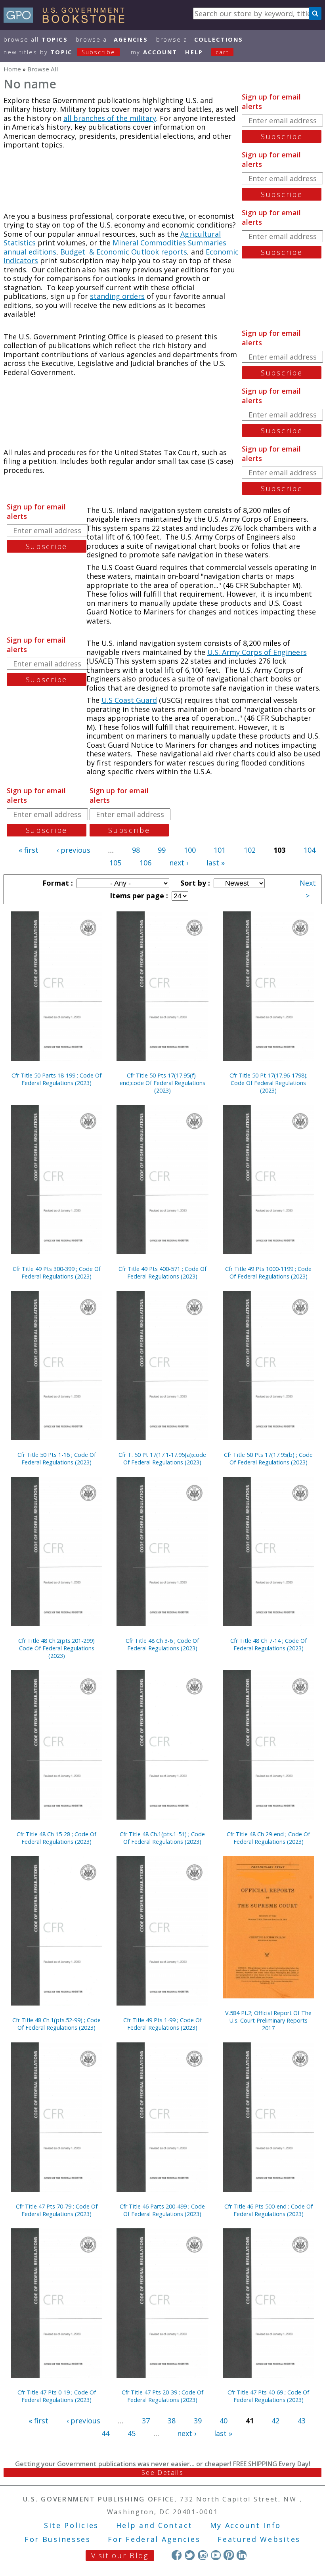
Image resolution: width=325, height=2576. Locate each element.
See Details (162, 2473)
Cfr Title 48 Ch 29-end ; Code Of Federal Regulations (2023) (268, 1838)
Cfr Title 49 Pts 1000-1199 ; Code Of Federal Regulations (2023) (268, 1273)
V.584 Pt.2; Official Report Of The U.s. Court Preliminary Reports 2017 (268, 2020)
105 (115, 863)
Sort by (194, 883)
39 (198, 2421)
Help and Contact (154, 2525)
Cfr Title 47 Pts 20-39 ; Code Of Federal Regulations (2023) (162, 2396)
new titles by (59, 52)
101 (220, 850)
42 (275, 2421)
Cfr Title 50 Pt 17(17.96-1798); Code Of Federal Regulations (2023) (269, 1083)
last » (216, 863)
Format (57, 883)
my (154, 52)
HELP (194, 52)
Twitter (190, 2555)
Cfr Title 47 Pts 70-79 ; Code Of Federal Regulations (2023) (57, 2210)
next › (179, 863)
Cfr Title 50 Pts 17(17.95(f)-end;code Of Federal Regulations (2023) (162, 1083)
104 (310, 850)
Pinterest (228, 2555)
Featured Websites (259, 2539)
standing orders (117, 296)
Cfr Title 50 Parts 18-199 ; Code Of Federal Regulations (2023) (56, 1079)
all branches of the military (110, 118)
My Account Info (246, 2525)
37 (146, 2421)
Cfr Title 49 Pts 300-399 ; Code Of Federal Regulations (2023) (57, 1273)
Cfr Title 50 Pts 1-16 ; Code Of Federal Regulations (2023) (57, 1458)
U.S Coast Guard (129, 700)
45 (132, 2433)
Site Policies (71, 2525)
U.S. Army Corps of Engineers (257, 652)
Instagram (203, 2555)
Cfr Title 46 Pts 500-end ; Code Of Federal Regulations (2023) (269, 2210)
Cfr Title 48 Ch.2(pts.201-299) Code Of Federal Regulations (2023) (56, 1648)
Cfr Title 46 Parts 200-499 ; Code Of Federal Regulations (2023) (162, 2210)
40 (224, 2421)
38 (172, 2421)
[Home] (68, 20)
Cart (222, 52)
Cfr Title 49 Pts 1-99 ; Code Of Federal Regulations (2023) (162, 2024)
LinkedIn (242, 2555)
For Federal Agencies (154, 2539)
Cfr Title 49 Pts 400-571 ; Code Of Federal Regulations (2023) (162, 1273)
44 (105, 2433)
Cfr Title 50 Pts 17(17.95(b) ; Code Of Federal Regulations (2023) (268, 1458)
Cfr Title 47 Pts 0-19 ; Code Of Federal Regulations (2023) (57, 2396)
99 (162, 850)
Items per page (138, 896)
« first (29, 850)
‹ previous (74, 850)
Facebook (177, 2555)
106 (145, 863)
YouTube (216, 2555)
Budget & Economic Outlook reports (124, 252)
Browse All (36, 39)
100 (190, 850)
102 (250, 850)
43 (302, 2421)
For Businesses (58, 2539)
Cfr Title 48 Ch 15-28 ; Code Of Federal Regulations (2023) (56, 1838)
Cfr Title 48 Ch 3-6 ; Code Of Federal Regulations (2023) (162, 1644)
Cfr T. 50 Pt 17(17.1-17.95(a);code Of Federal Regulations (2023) (162, 1458)
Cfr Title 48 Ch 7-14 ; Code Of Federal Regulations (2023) (269, 1644)
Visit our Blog (120, 2555)
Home (12, 69)
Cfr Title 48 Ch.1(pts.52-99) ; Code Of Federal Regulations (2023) (56, 2024)
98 (136, 850)
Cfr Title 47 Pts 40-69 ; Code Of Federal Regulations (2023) (268, 2396)
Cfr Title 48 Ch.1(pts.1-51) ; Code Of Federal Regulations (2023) (162, 1838)
